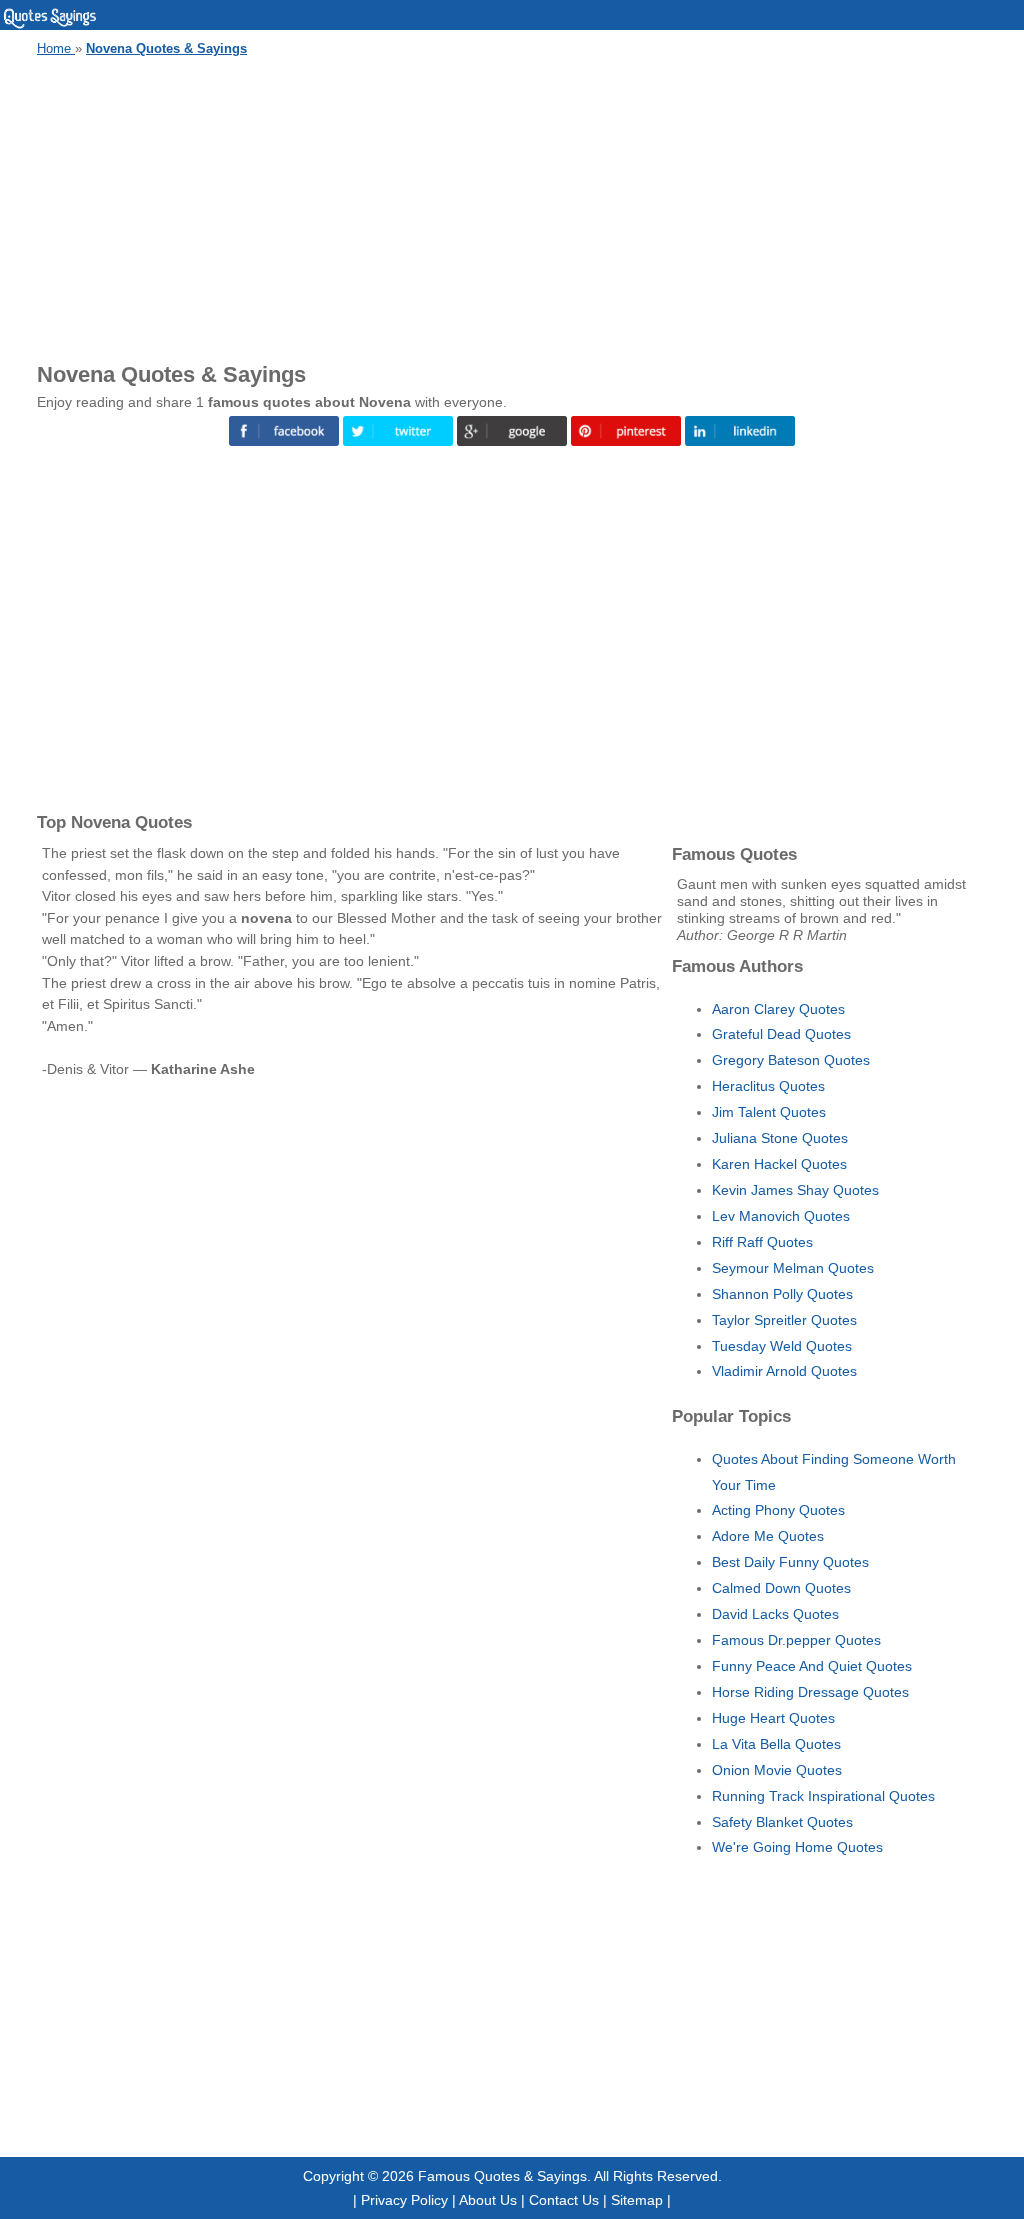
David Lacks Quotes (775, 1614)
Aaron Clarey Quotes (778, 1009)
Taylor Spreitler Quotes (784, 1320)
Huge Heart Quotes (773, 1718)
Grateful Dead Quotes (781, 1034)
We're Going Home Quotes (797, 1847)
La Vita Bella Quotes (776, 1744)
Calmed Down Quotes (781, 1588)
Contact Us (564, 2200)
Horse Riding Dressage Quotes (810, 1692)
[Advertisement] (512, 206)
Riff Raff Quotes (762, 1242)
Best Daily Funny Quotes (790, 1562)
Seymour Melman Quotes (793, 1268)
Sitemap (637, 2200)
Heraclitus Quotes (768, 1086)
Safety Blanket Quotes (782, 1822)
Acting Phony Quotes (778, 1510)
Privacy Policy (404, 2200)
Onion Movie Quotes (777, 1770)
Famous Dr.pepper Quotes (796, 1640)
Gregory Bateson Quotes (791, 1060)
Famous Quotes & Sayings (502, 2176)
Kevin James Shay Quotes (795, 1190)
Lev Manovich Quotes (781, 1216)
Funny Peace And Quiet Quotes (812, 1666)
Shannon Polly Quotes (782, 1294)
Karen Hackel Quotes (779, 1164)
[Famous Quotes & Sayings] (50, 25)
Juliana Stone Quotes (780, 1138)
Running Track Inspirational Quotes (823, 1796)
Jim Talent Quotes (769, 1112)
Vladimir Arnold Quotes (784, 1371)
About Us (488, 2200)
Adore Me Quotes (768, 1536)
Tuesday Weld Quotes (782, 1346)
